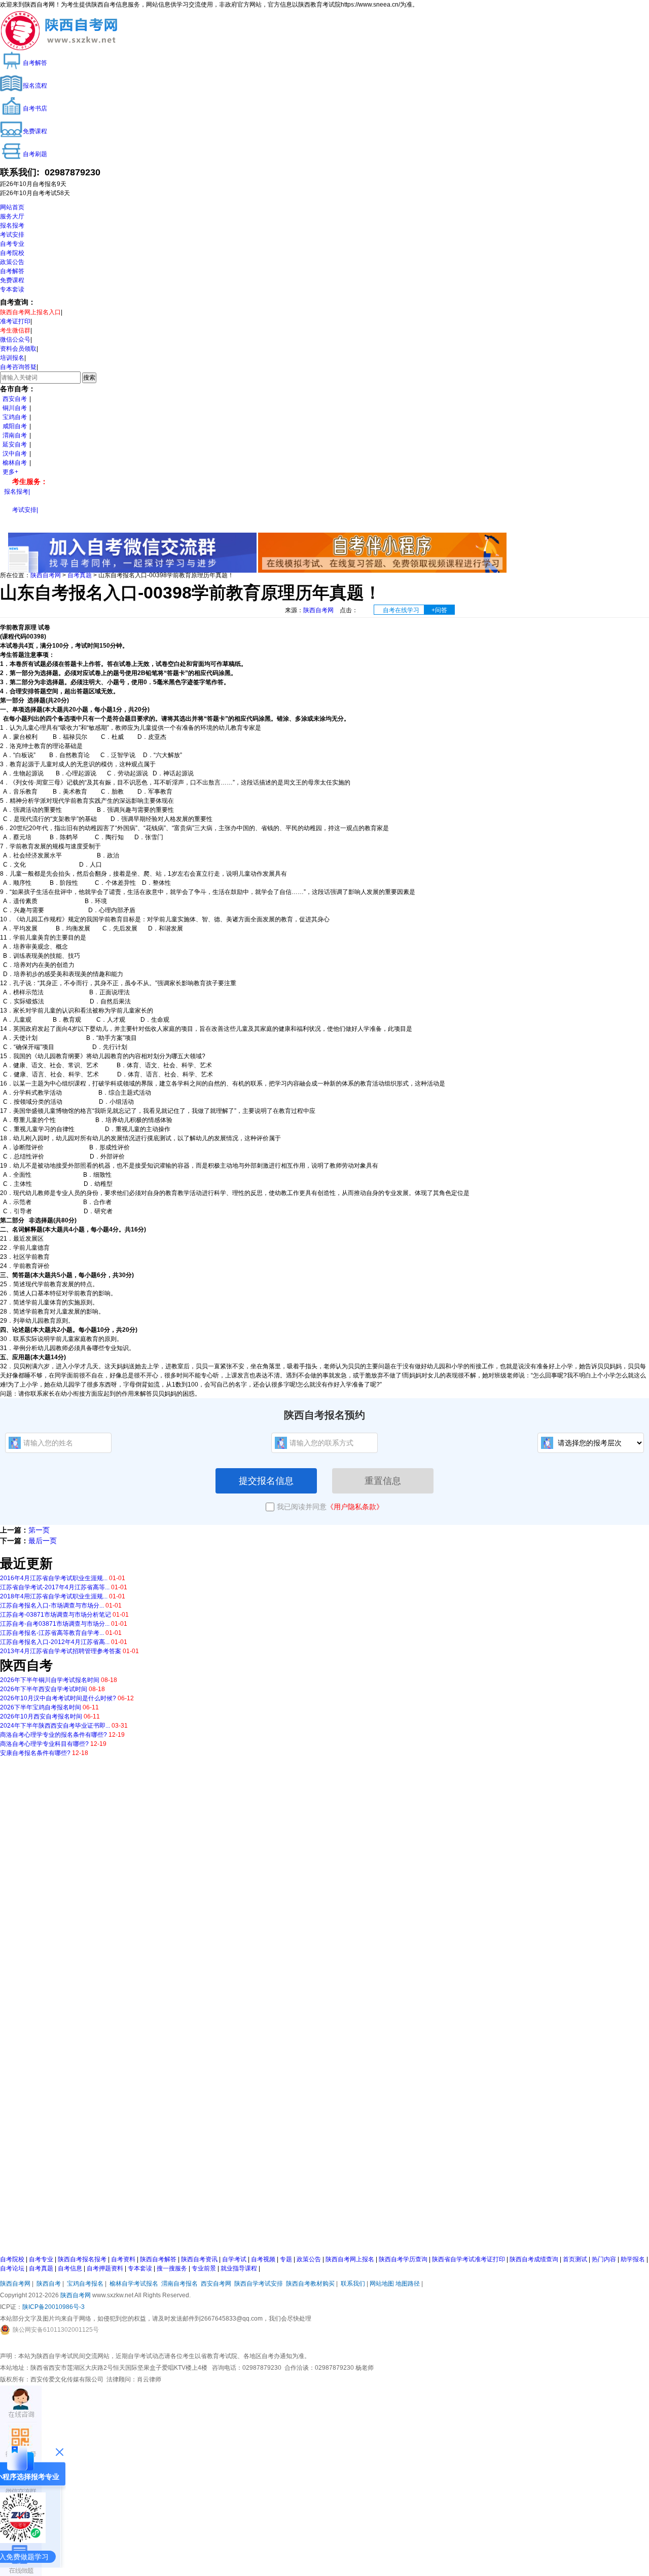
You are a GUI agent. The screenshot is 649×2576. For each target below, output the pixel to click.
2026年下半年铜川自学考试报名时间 (50, 1680)
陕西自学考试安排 (259, 2284)
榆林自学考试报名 (134, 2284)
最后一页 (43, 1541)
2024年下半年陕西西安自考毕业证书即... (55, 1726)
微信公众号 (15, 340)
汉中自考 (15, 454)
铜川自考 (15, 408)
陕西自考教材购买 (310, 2284)
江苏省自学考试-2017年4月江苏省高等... (55, 1587)
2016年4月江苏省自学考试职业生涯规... (54, 1578)
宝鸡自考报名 (85, 2284)
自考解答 (12, 271)
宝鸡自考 (15, 417)
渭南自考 (15, 435)
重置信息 (383, 1481)
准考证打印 (15, 321)
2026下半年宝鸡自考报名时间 (41, 1707)
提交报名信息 (266, 1481)
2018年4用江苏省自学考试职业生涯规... (54, 1596)
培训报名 (12, 358)
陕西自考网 (46, 575)
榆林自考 (15, 463)
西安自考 (15, 399)
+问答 (439, 610)
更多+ (10, 472)
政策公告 (12, 262)
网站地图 (382, 2284)
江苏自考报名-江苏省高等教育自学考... (52, 1633)
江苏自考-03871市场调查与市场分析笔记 (56, 1615)
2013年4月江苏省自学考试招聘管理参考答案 (61, 1651)
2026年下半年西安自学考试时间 (44, 1689)
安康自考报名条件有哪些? (35, 1753)
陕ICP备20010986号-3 (53, 2307)
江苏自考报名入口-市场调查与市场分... (52, 1606)
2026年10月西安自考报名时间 (41, 1716)
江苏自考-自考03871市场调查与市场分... (55, 1624)
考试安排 (12, 235)
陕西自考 (49, 2284)
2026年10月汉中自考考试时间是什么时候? (58, 1698)
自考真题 (80, 575)
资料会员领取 (18, 349)
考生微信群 (15, 330)
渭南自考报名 (179, 2284)
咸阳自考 (15, 426)
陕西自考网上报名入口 (30, 312)
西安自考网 (216, 2284)
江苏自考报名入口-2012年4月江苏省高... (55, 1642)
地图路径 (408, 2284)
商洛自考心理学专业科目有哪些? (44, 1744)
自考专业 (12, 244)
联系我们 (353, 2284)
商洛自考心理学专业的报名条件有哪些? (53, 1735)
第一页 (39, 1530)
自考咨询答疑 (18, 367)
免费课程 (12, 280)
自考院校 (12, 253)
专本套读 (12, 289)
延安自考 (15, 444)
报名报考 (12, 226)
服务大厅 (12, 216)
